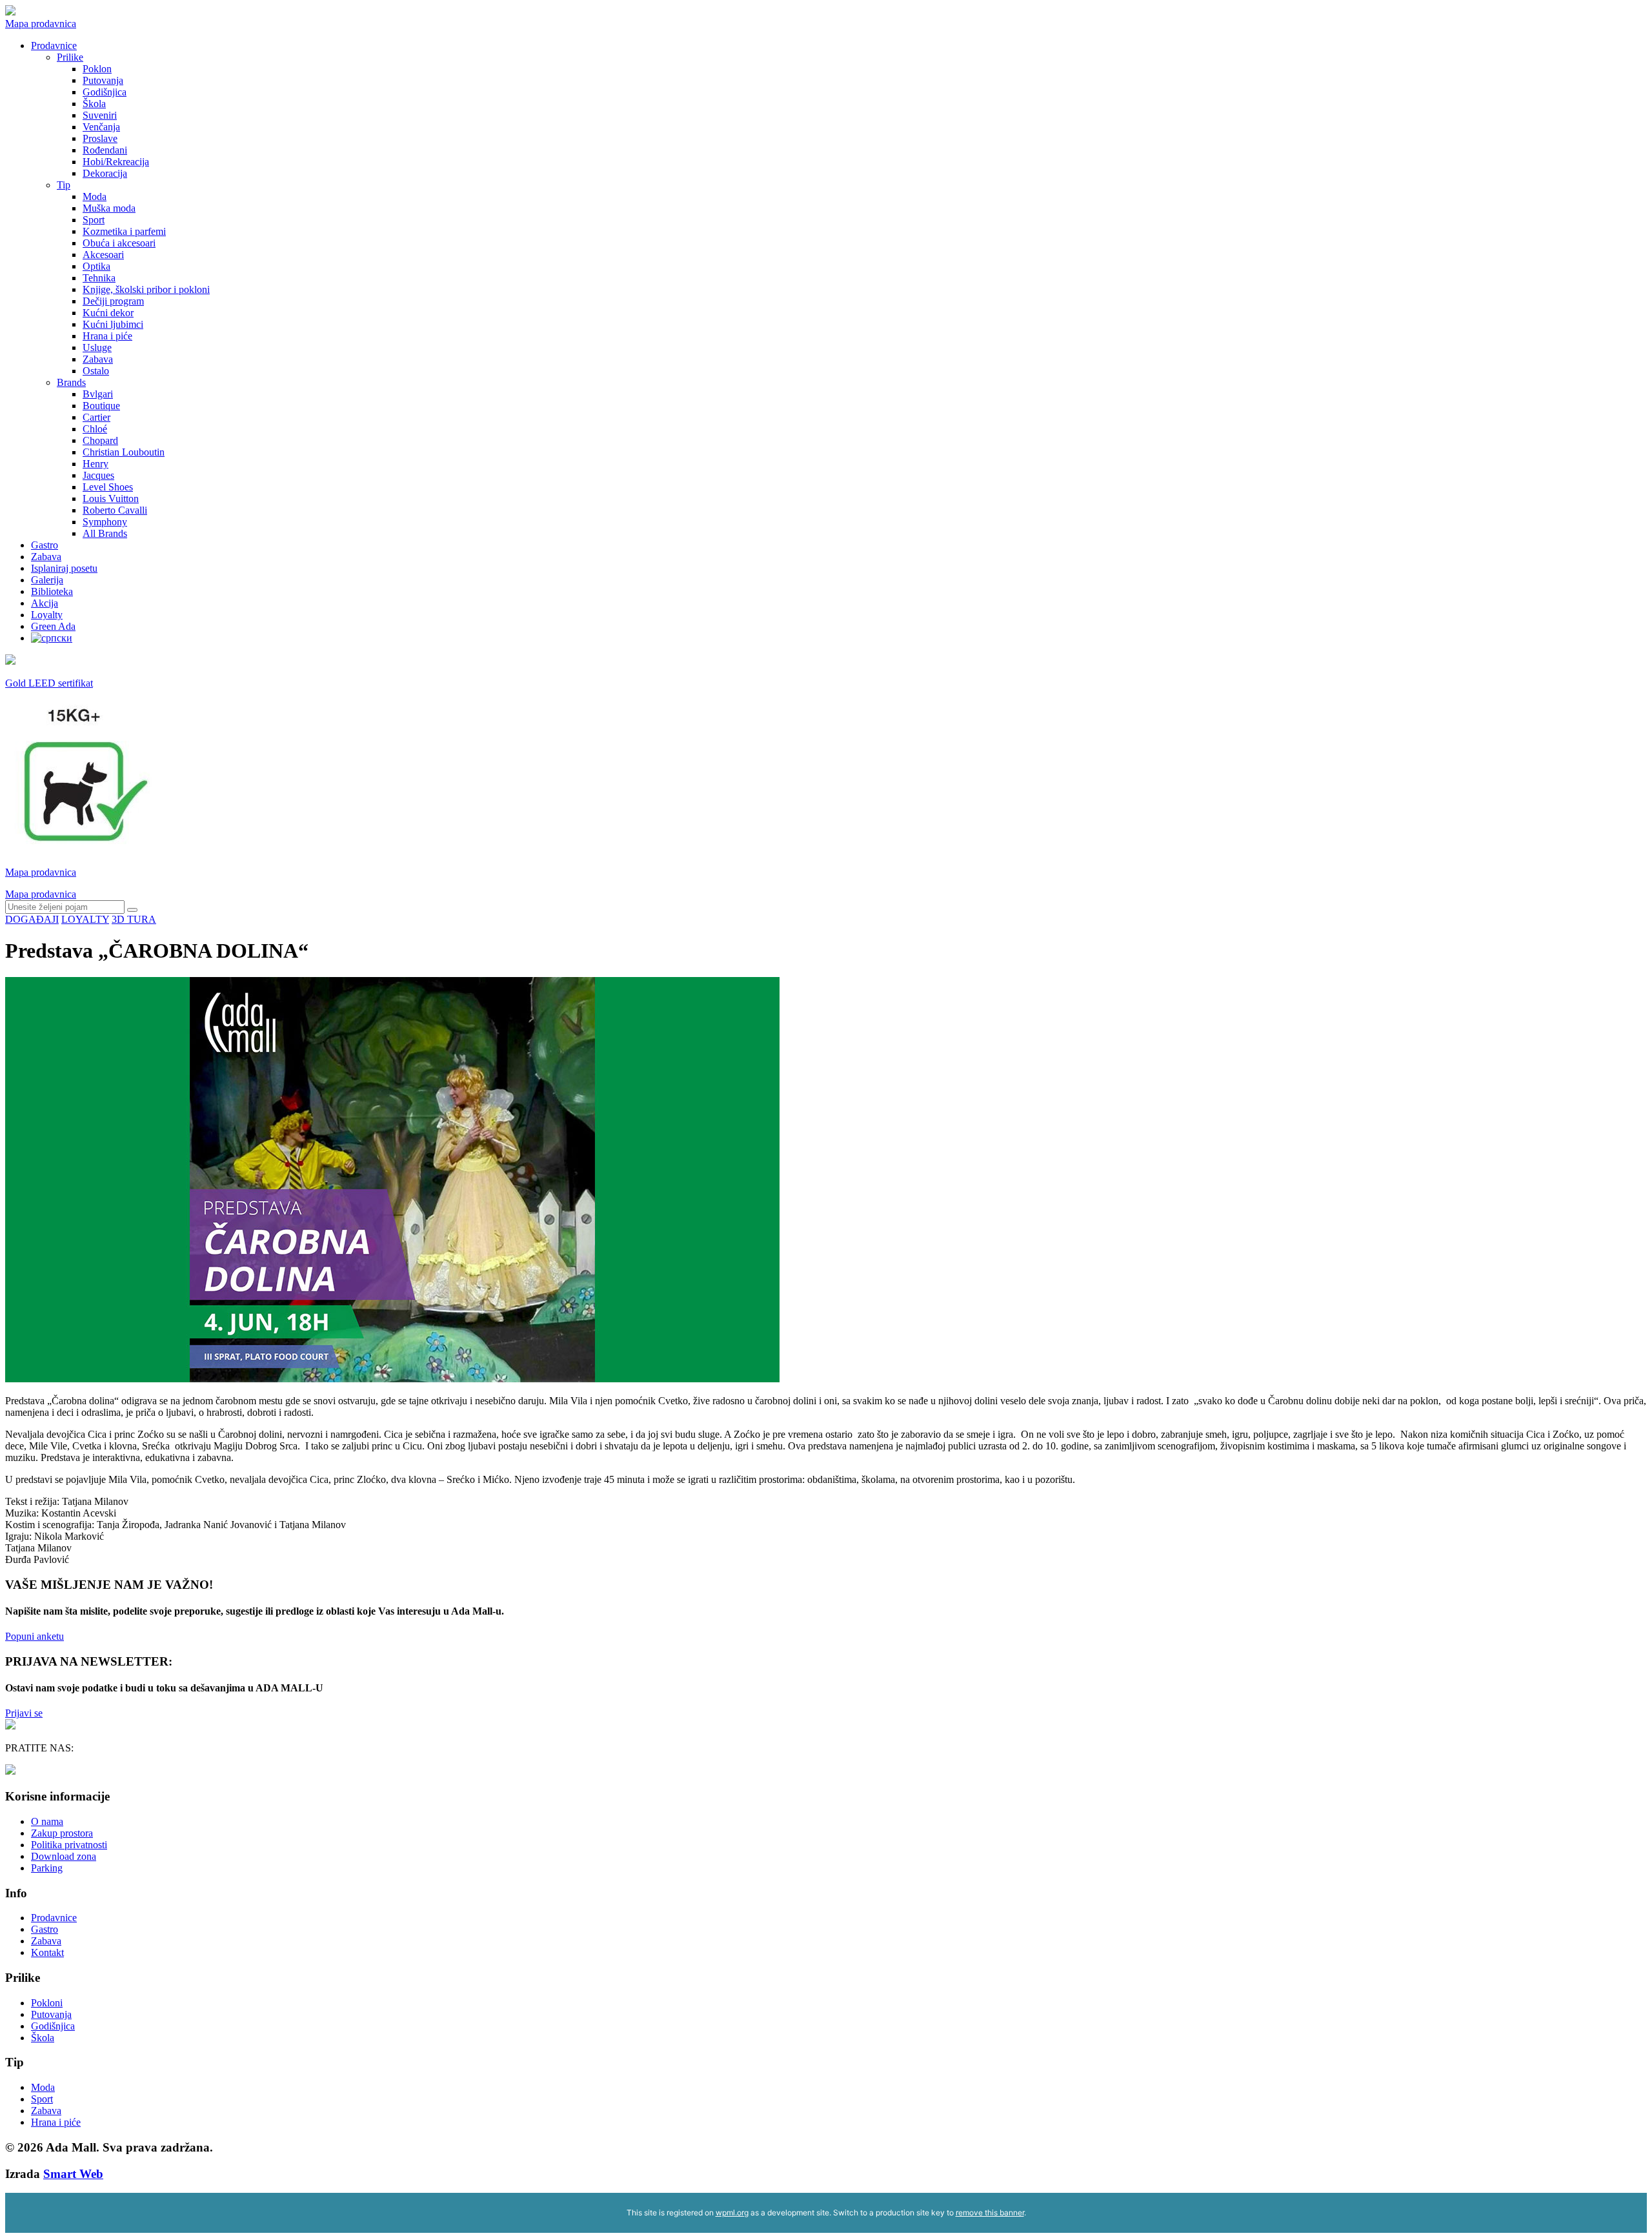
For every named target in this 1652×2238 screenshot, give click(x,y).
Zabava (98, 359)
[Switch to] (52, 638)
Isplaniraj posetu (64, 568)
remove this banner (990, 2213)
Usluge (97, 348)
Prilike (70, 57)
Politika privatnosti (69, 1845)
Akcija (45, 603)
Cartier (96, 417)
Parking (47, 1868)
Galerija (47, 580)
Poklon (97, 69)
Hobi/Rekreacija (116, 162)
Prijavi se (24, 1713)
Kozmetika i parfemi (124, 231)
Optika (96, 266)
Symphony (105, 522)
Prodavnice (54, 45)
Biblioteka (52, 591)
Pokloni (47, 2003)
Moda (95, 197)
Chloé (95, 429)
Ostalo (96, 371)
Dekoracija (105, 173)
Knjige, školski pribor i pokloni (146, 289)
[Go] (132, 910)
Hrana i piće (107, 336)
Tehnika (99, 278)
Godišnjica (105, 92)
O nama (47, 1821)
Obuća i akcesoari (119, 243)
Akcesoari (103, 255)
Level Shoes (108, 487)
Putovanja (103, 80)
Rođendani (105, 150)
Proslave (100, 138)
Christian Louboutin (124, 452)
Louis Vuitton (111, 499)
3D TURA (134, 919)
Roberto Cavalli (115, 510)
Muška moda (109, 208)
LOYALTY (85, 919)
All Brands (105, 533)
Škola (94, 104)
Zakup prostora (62, 1833)
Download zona (64, 1856)
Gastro (45, 545)
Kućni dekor (108, 313)
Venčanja (101, 127)
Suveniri (100, 115)
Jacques (98, 475)
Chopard (100, 440)
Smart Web (73, 2174)
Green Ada (53, 626)
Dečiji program (113, 301)
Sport (94, 220)
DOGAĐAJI (32, 919)
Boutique (101, 406)
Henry (96, 464)
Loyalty (47, 615)
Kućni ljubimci (113, 324)
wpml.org (732, 2213)
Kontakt (47, 1952)
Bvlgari (98, 394)
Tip (64, 185)
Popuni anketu (35, 1636)
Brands (71, 382)
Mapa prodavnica (41, 24)
